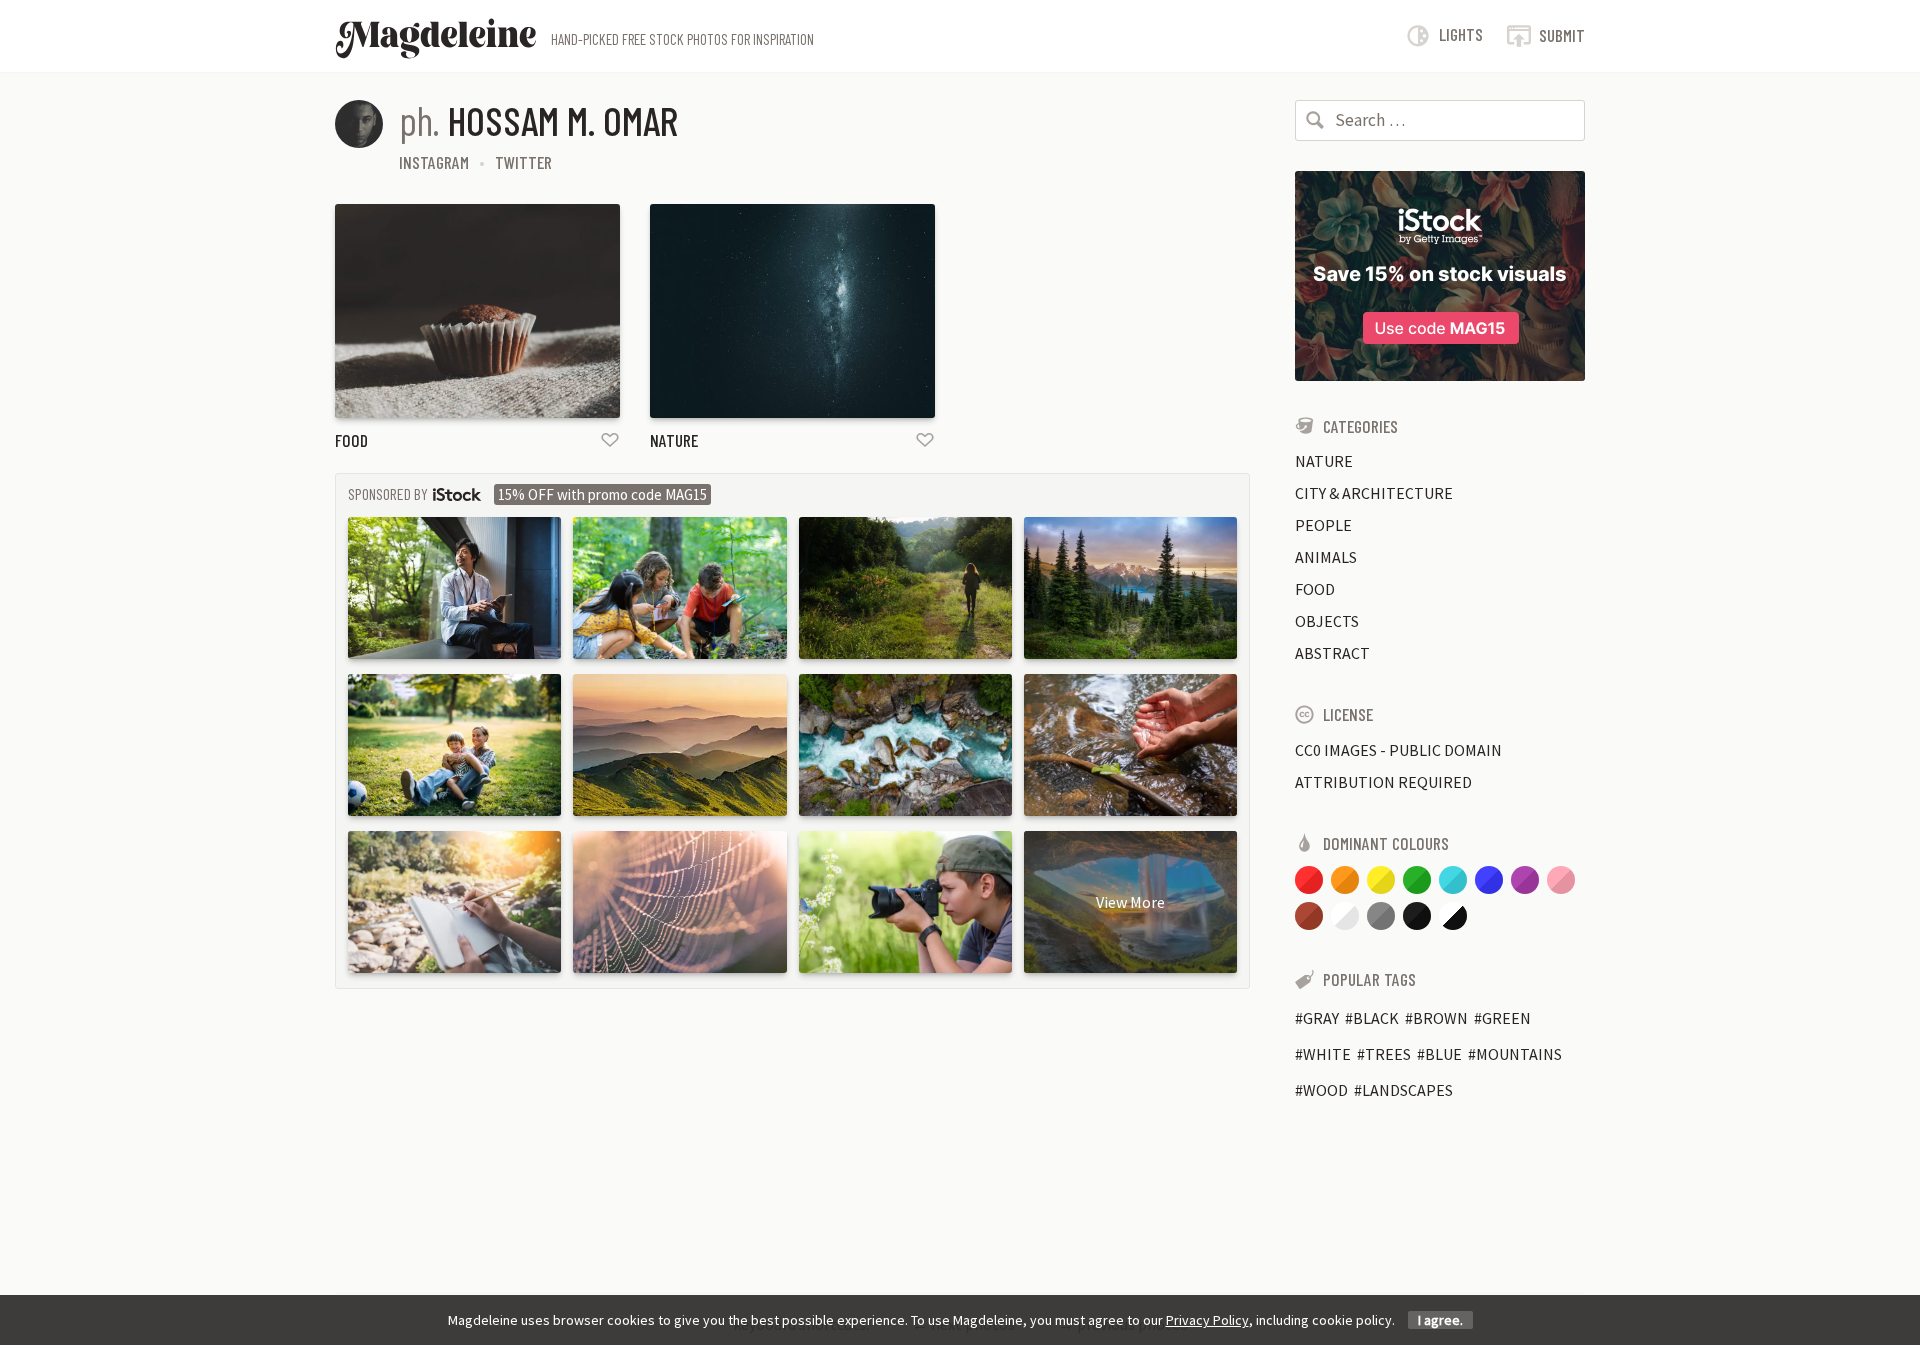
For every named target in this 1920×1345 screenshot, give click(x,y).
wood (1325, 1090)
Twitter (523, 162)
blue (1443, 1054)
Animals (1326, 557)
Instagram (434, 162)
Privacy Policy (1207, 1320)
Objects (1327, 621)
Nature (674, 440)
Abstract (1332, 653)
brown (1440, 1018)
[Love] (610, 439)
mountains (1519, 1054)
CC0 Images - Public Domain (1398, 750)
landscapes (1407, 1090)
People (1323, 525)
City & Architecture (1374, 493)
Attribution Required (1383, 782)
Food (351, 440)
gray (1321, 1018)
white (1327, 1054)
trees (1388, 1054)
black (1376, 1018)
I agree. (1440, 1320)
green (1506, 1018)
